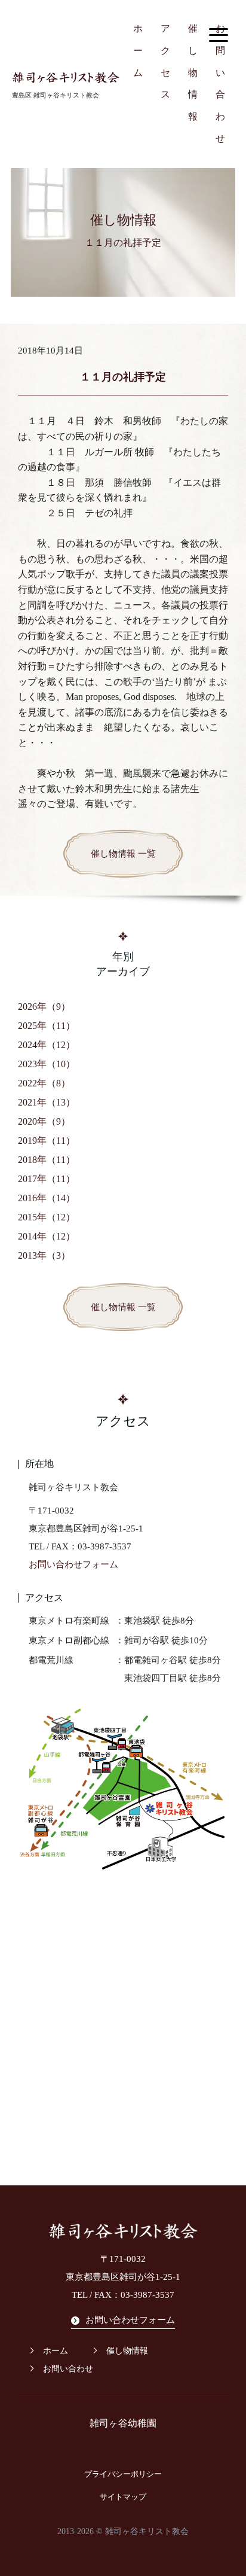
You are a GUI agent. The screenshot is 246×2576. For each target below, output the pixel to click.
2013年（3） (44, 1255)
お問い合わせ (220, 83)
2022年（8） (44, 1083)
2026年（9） (44, 1007)
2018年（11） (47, 1160)
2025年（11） (47, 1026)
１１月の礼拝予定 (123, 377)
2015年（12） (47, 1217)
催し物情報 (193, 72)
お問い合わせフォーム (73, 1564)
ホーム (138, 51)
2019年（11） (47, 1141)
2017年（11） (47, 1179)
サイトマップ (123, 2497)
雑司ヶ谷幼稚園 (123, 2423)
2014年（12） (47, 1236)
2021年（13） (47, 1102)
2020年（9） (44, 1121)
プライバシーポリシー (123, 2474)
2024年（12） (47, 1045)
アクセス (165, 61)
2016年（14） (47, 1198)
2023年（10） (47, 1064)
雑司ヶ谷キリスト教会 (147, 2531)
